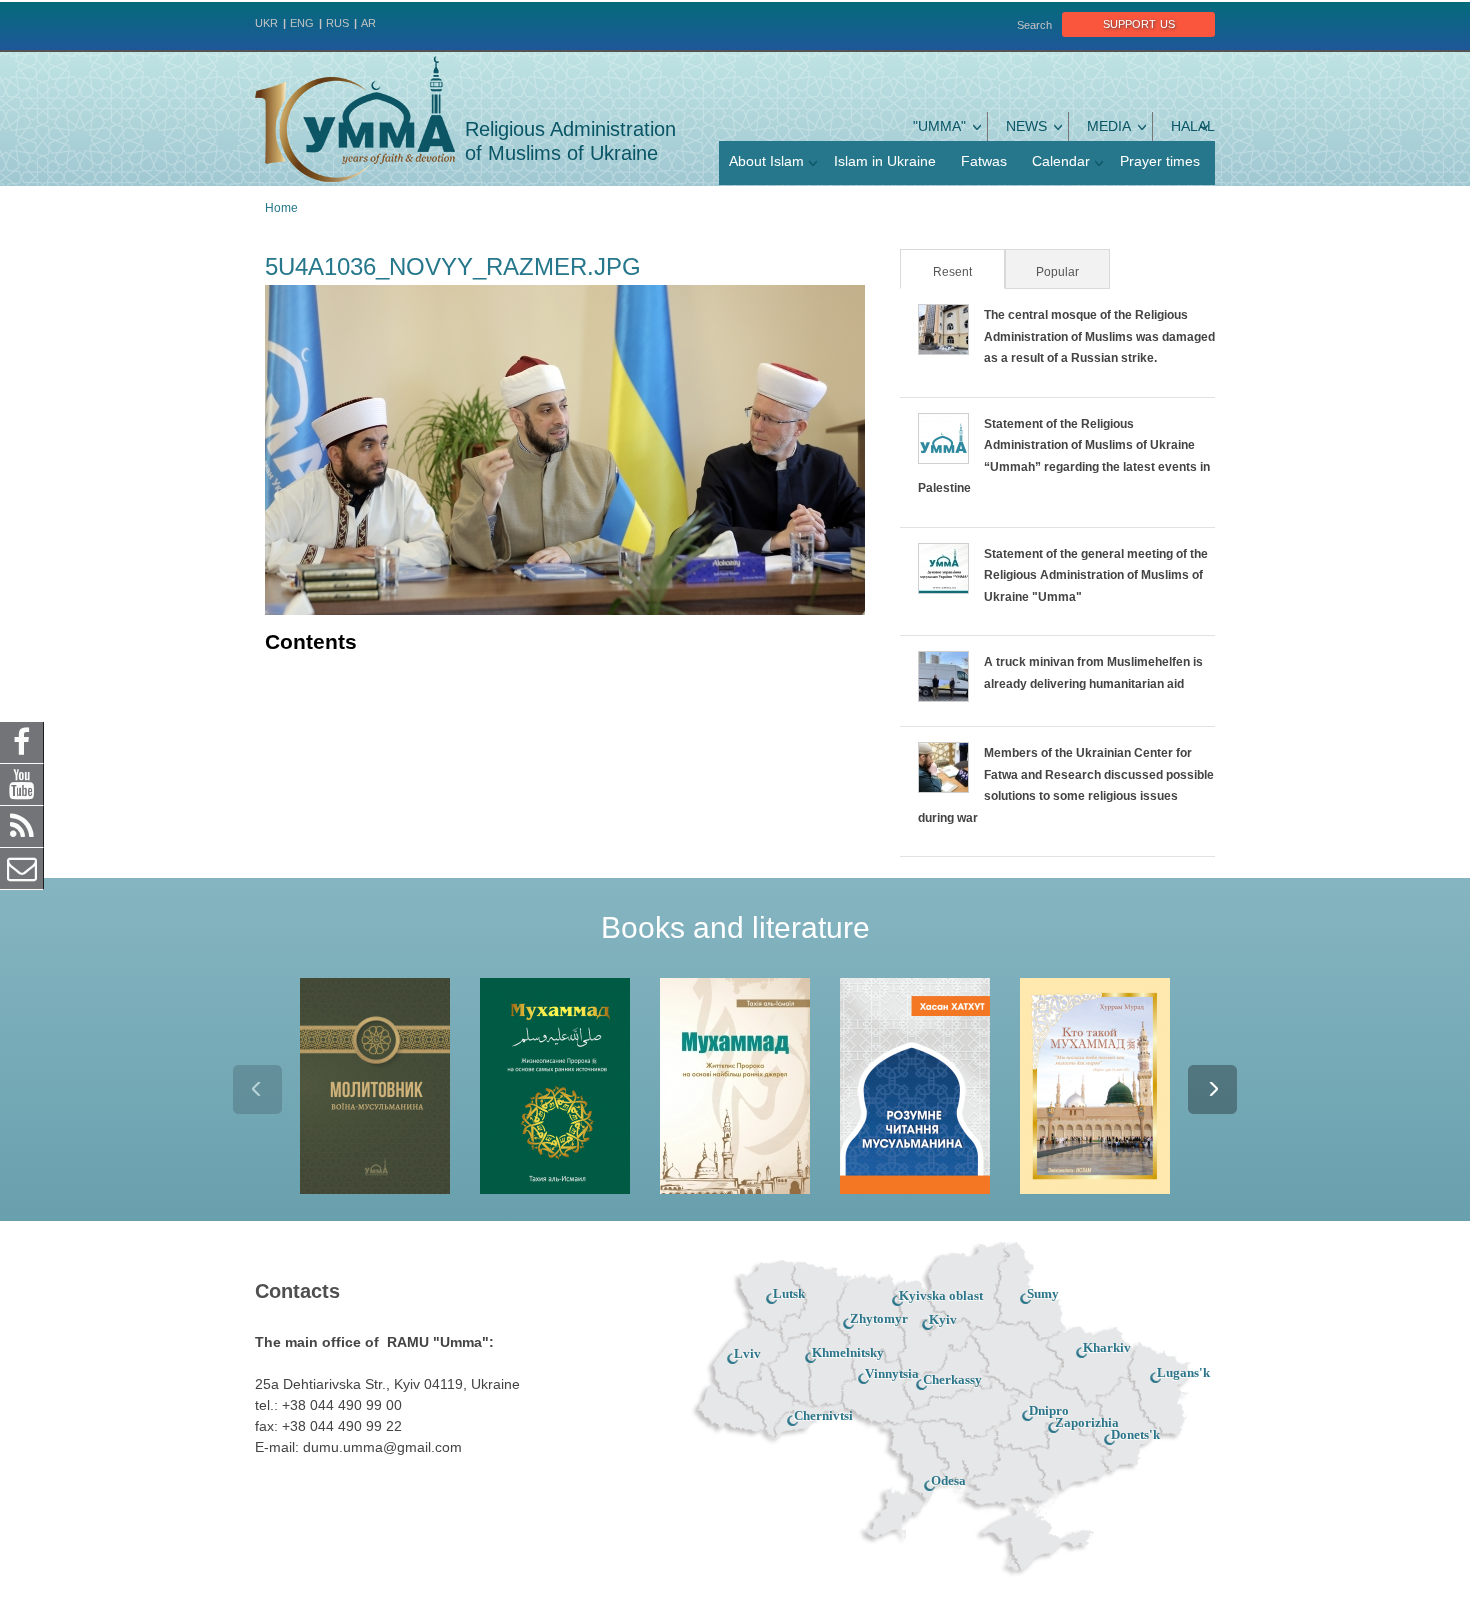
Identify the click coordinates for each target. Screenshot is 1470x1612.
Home (281, 208)
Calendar (1061, 161)
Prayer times (1160, 161)
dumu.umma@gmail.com (382, 1447)
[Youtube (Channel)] (22, 784)
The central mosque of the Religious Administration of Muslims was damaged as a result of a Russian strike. (1099, 336)
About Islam (766, 161)
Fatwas (984, 161)
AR (368, 23)
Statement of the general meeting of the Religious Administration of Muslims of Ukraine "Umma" (1096, 575)
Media (1109, 126)
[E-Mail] (22, 868)
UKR (266, 23)
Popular (1057, 272)
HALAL (1193, 126)
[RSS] (22, 826)
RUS (337, 23)
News (1026, 126)
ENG (302, 23)
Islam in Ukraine (885, 161)
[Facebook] (22, 742)
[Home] (355, 119)
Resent (967, 272)
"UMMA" (939, 126)
